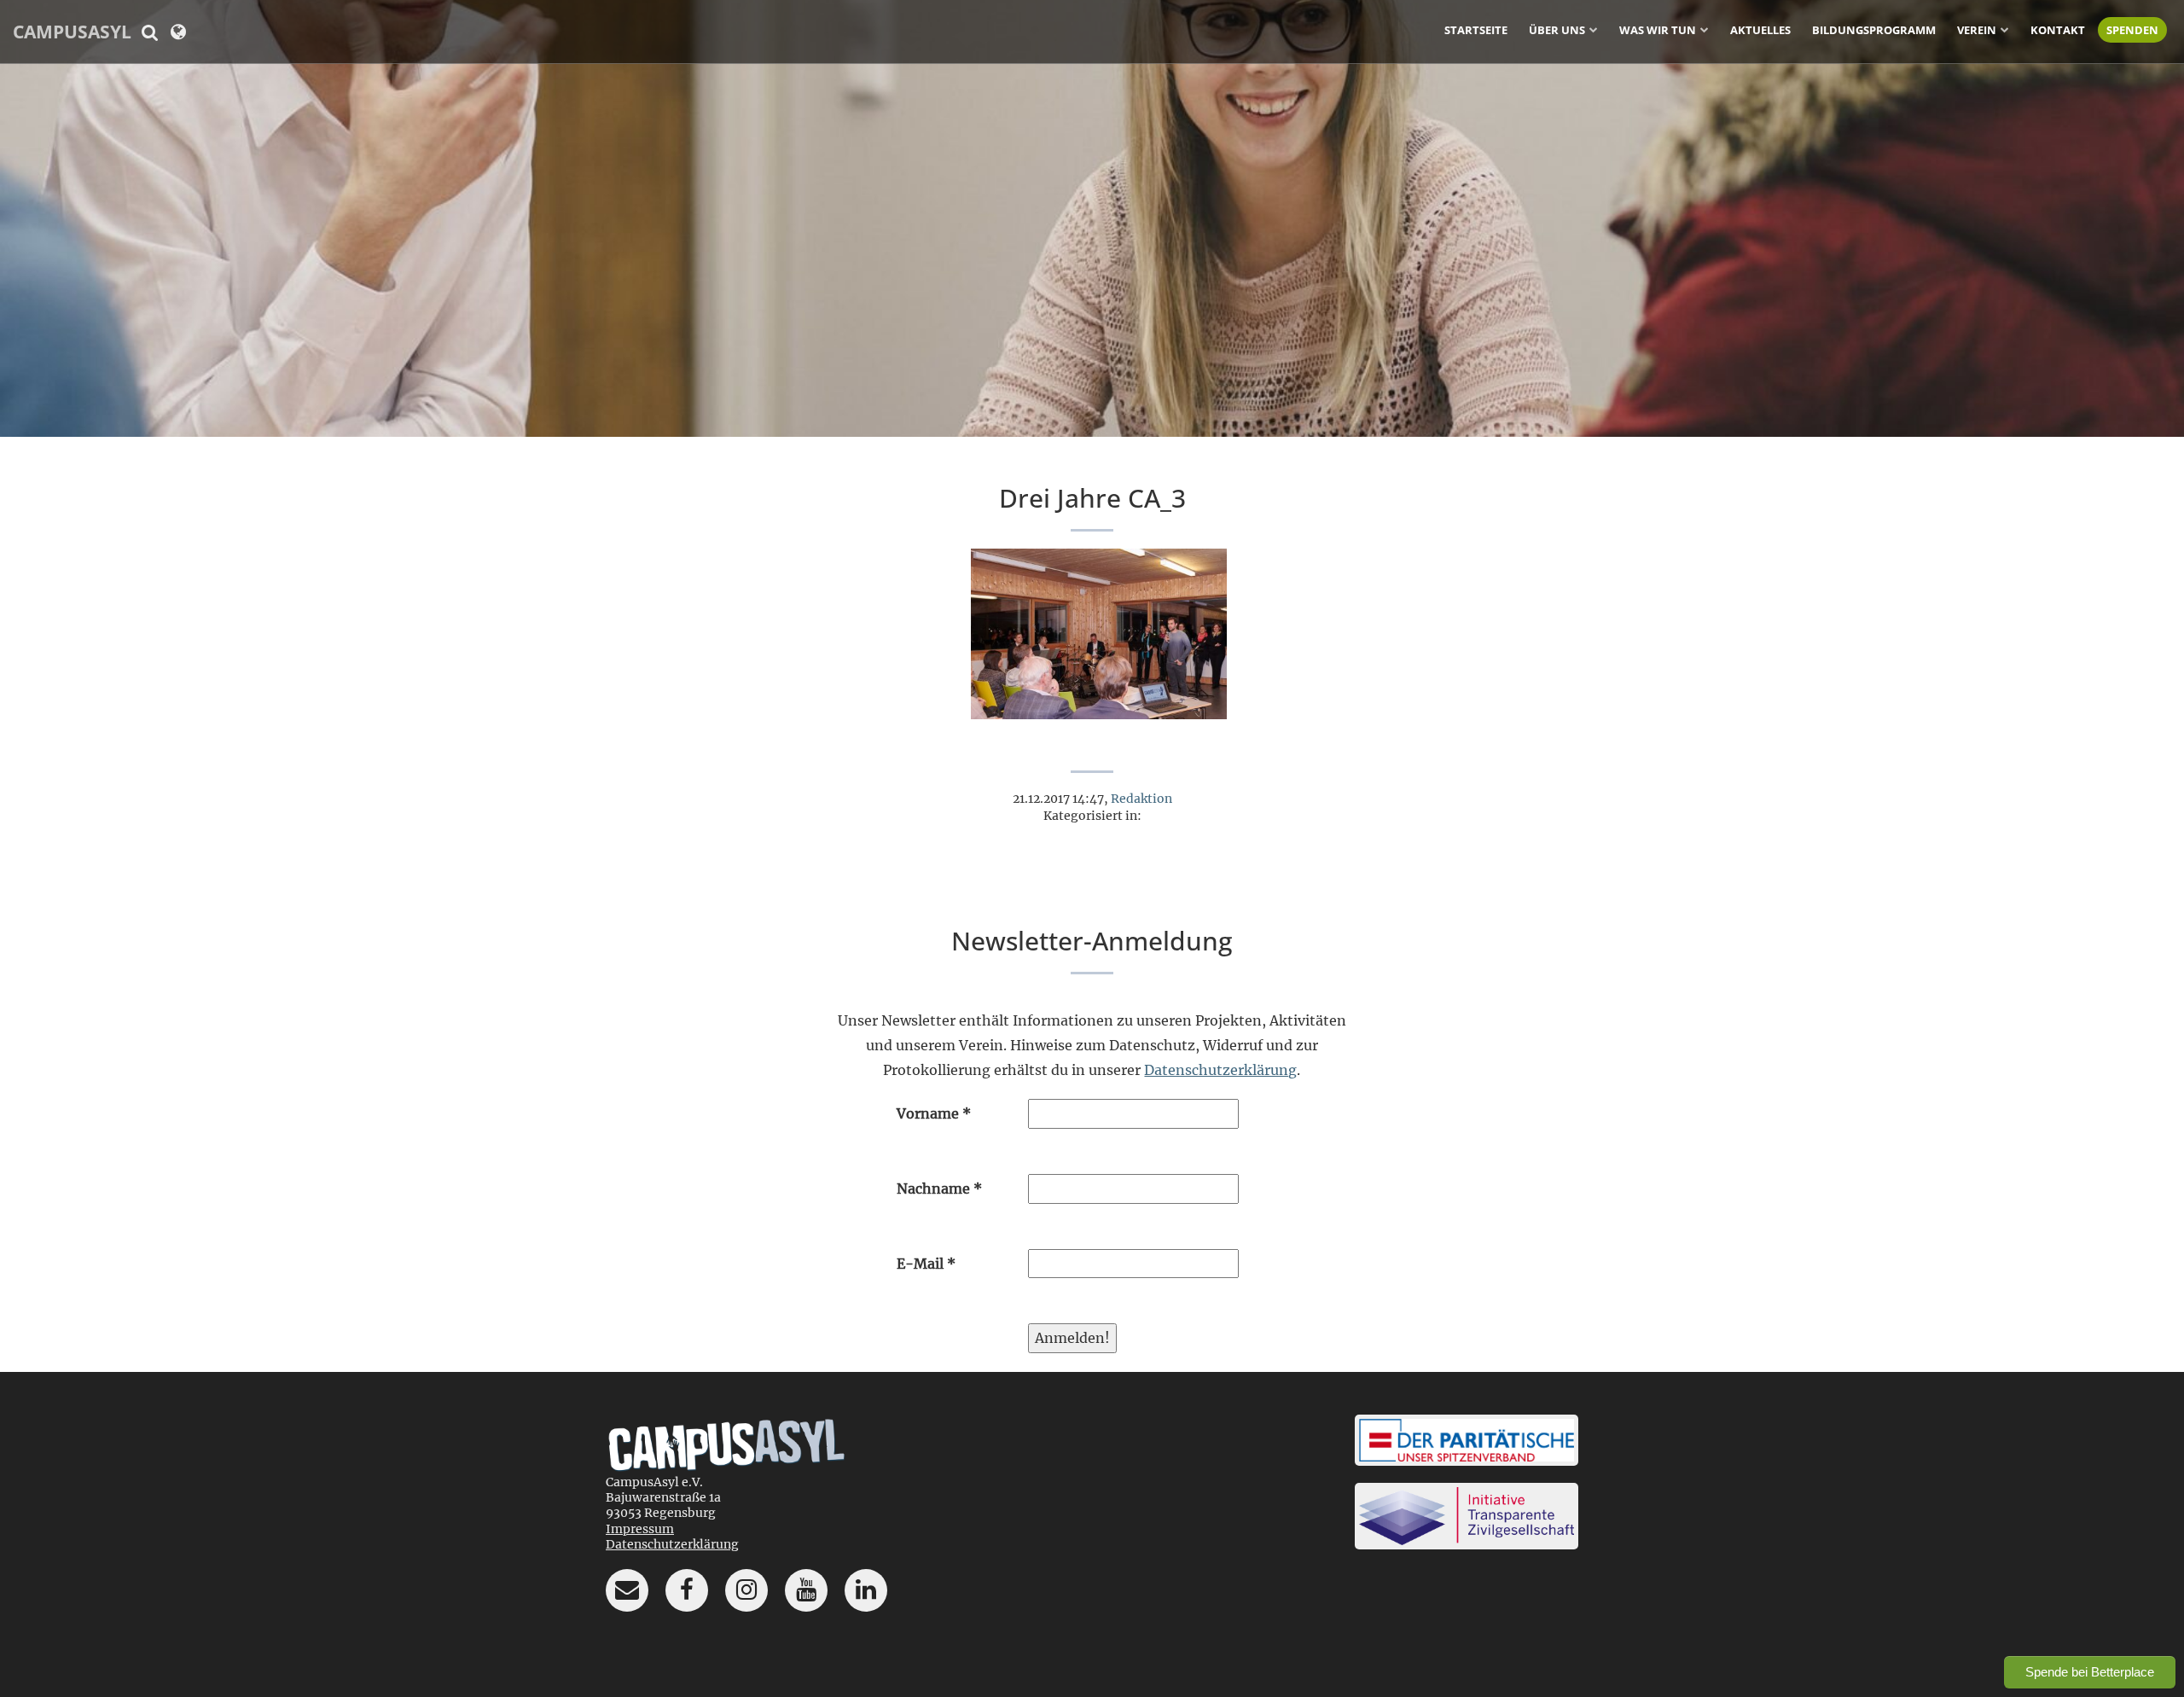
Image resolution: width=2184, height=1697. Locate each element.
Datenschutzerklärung (1220, 1070)
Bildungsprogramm (1874, 30)
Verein (1977, 30)
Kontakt (2058, 30)
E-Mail (926, 1264)
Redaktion (1141, 799)
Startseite (1476, 30)
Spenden (2132, 30)
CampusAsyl (72, 32)
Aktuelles (1760, 30)
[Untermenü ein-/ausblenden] (1594, 29)
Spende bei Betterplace (2090, 1672)
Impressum (640, 1529)
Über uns (1557, 30)
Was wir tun (1658, 30)
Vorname (934, 1113)
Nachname (939, 1188)
